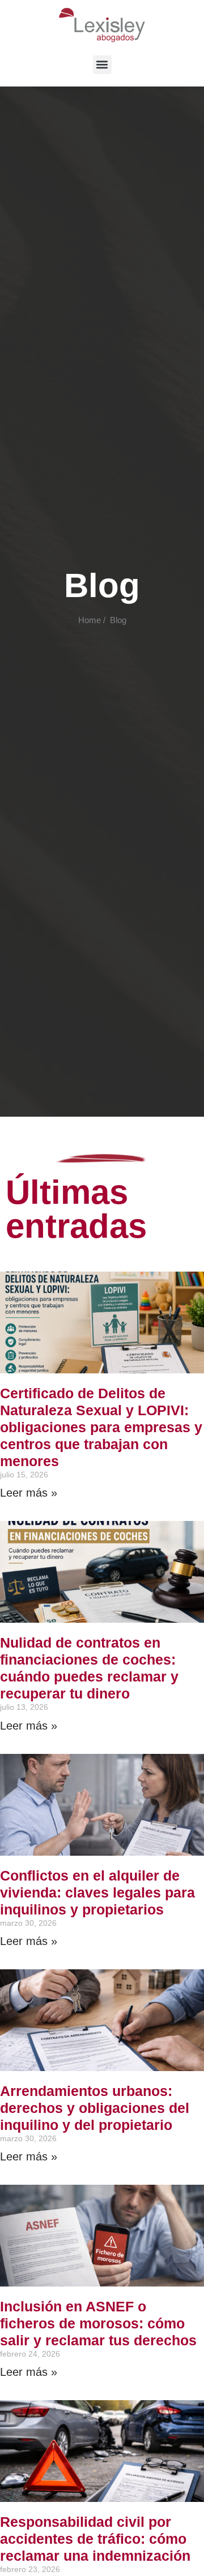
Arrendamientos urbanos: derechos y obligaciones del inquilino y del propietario (95, 2108)
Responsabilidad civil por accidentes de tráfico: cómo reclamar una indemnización (95, 2539)
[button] (102, 65)
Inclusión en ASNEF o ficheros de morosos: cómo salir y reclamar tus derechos (98, 2323)
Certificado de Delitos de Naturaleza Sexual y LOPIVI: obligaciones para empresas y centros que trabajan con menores (101, 1427)
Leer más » (29, 1493)
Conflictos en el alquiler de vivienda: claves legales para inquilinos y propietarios (97, 1892)
